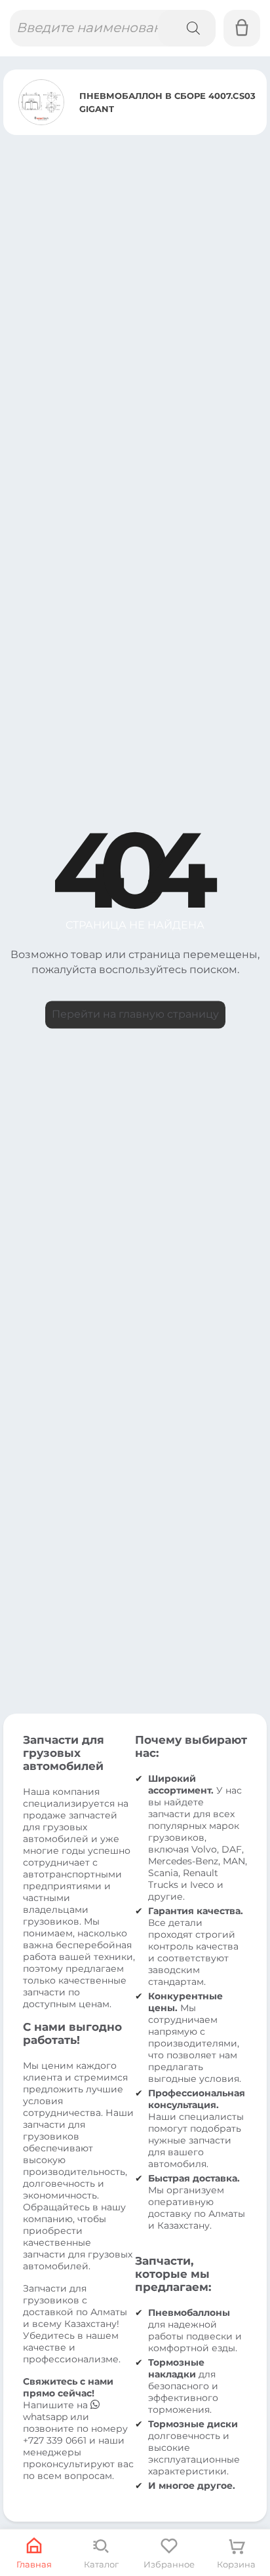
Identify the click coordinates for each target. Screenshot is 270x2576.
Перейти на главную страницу (135, 1014)
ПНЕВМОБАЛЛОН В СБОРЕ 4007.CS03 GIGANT (167, 102)
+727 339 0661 (55, 2440)
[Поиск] (187, 28)
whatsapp (47, 2417)
